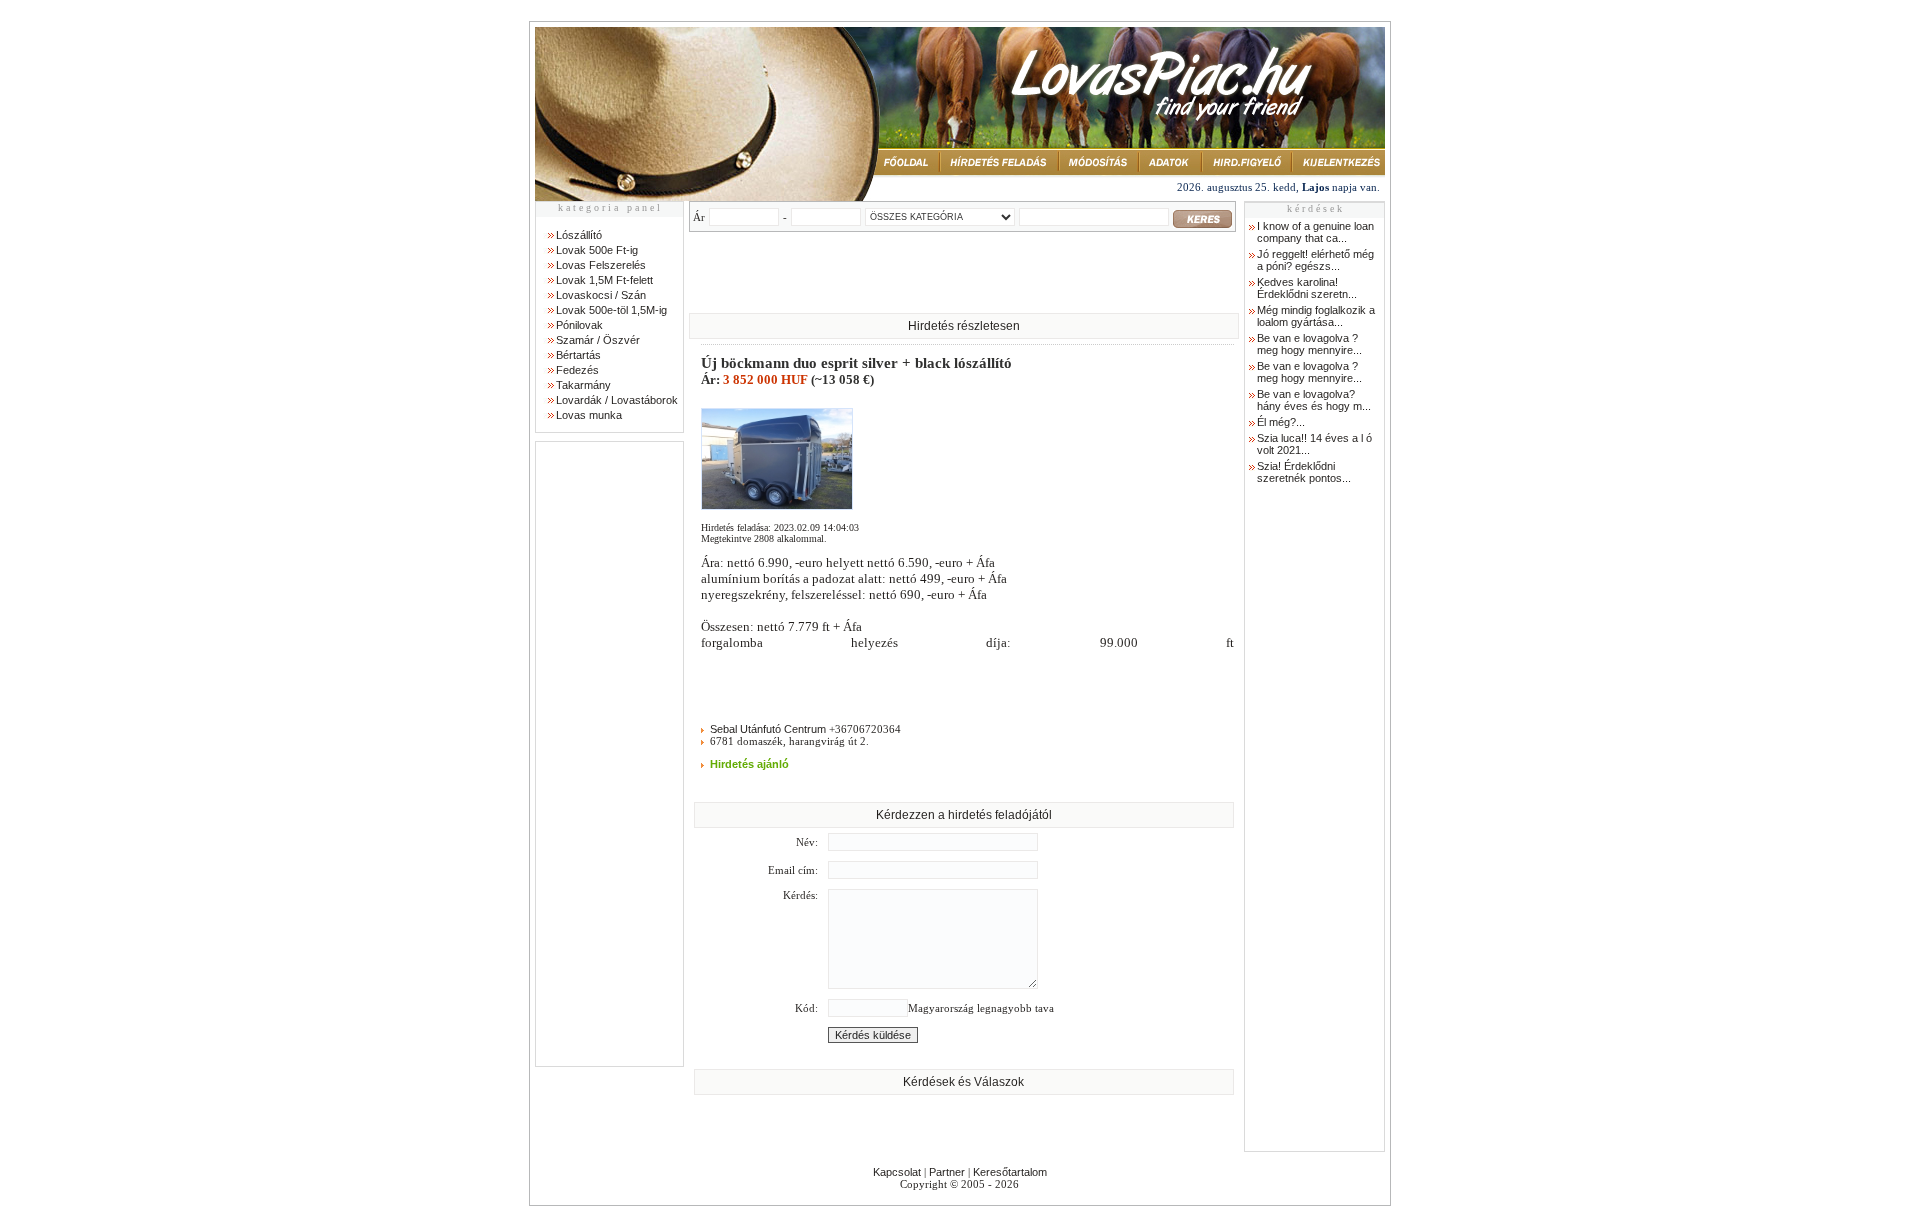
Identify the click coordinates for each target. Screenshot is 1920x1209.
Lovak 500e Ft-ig (597, 250)
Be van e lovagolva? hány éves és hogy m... (1314, 400)
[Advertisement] (609, 754)
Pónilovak (579, 325)
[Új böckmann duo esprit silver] (777, 506)
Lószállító (579, 235)
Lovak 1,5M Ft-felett (604, 280)
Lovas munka (589, 415)
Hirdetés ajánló (749, 764)
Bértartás (578, 355)
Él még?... (1281, 422)
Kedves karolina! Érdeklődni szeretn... (1307, 288)
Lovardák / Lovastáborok (617, 400)
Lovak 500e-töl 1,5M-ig (611, 310)
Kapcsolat (897, 1172)
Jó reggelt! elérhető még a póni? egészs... (1315, 260)
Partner (947, 1172)
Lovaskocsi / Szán (601, 295)
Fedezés (577, 370)
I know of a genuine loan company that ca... (1315, 232)
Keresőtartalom (1010, 1172)
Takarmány (583, 385)
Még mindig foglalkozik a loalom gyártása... (1316, 316)
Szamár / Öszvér (598, 340)
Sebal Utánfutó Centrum (768, 729)
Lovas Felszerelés (601, 265)
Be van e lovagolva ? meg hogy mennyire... (1309, 344)
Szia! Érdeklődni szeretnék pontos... (1304, 472)
